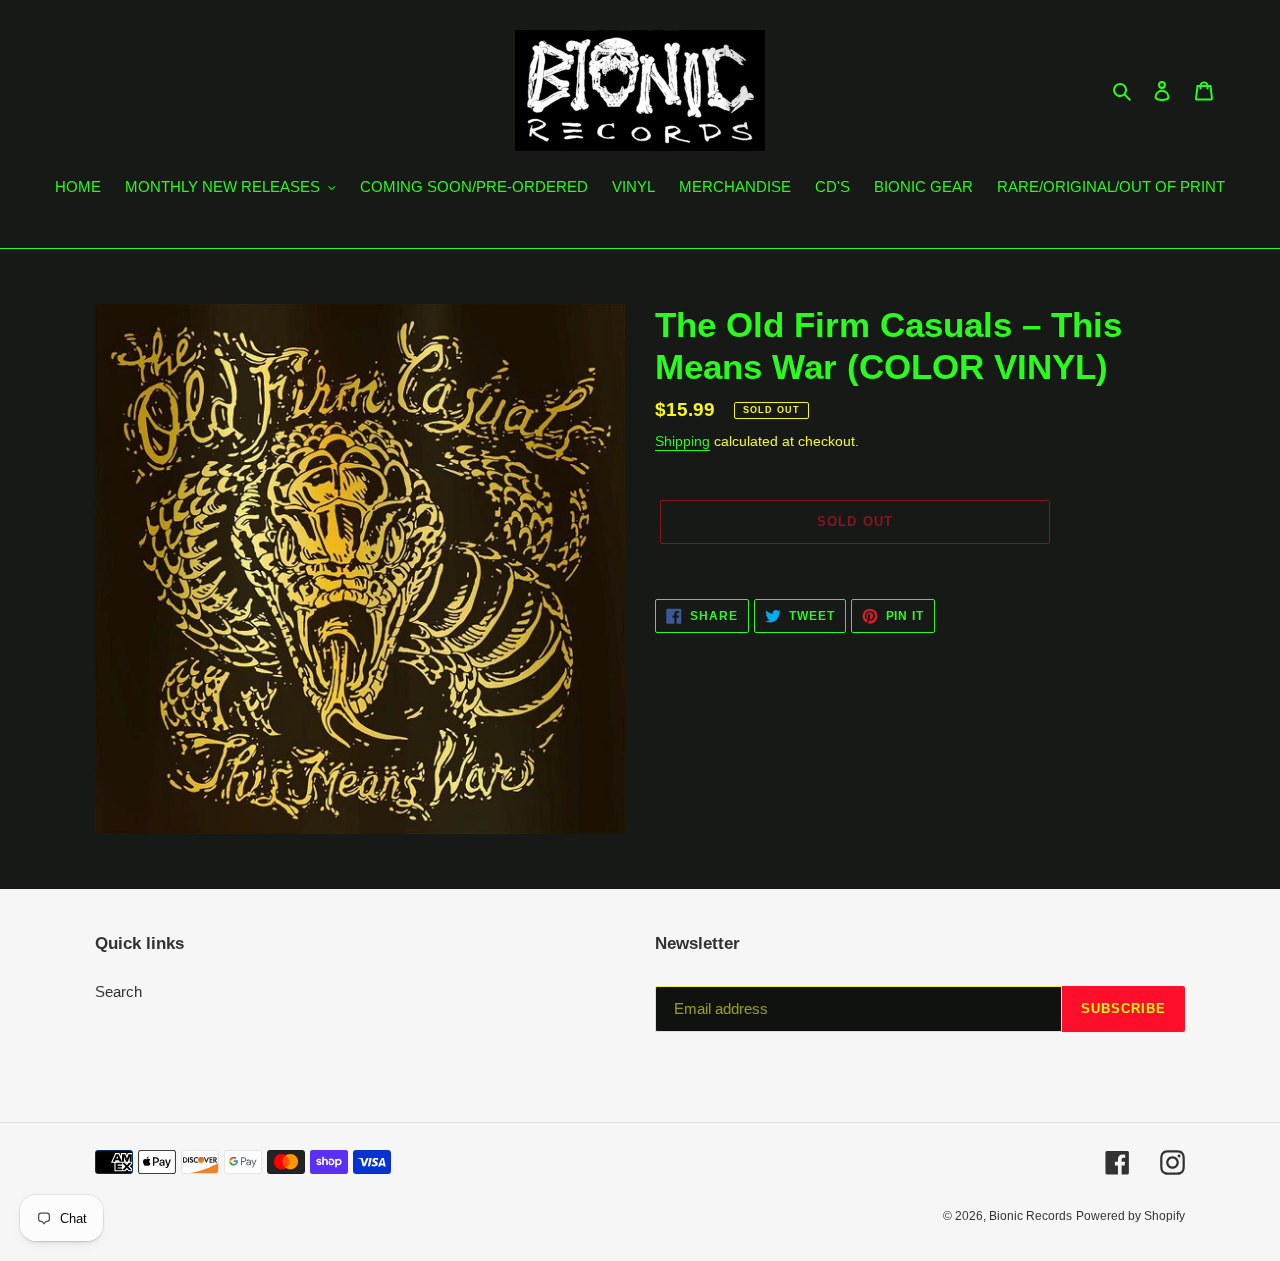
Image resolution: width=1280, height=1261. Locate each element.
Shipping (682, 441)
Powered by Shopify (1130, 1216)
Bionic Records (1030, 1216)
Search (118, 991)
